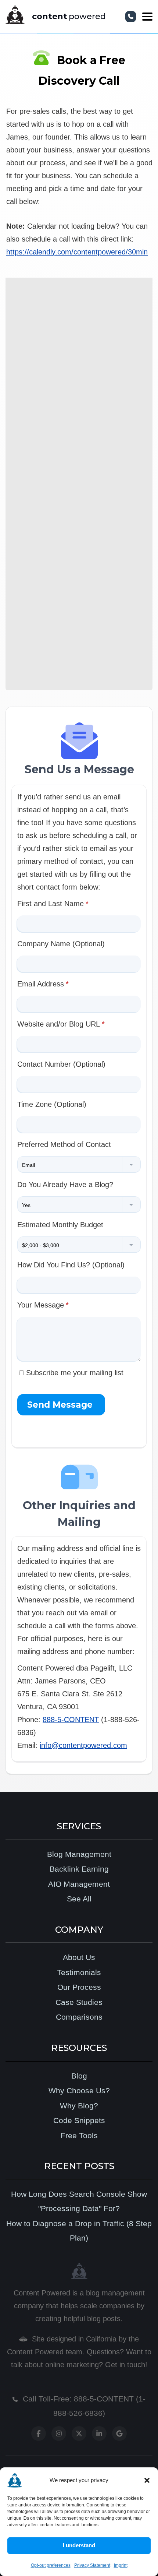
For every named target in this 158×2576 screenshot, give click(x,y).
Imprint (121, 2565)
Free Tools (79, 2135)
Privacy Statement (92, 2565)
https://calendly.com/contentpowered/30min (77, 252)
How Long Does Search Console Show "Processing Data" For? (79, 2201)
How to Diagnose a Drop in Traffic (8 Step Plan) (79, 2231)
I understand (79, 2545)
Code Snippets (79, 2120)
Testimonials (79, 1972)
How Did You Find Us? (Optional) (71, 1265)
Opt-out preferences (51, 2565)
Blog (79, 2076)
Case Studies (79, 2002)
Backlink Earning (79, 1869)
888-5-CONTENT (71, 1720)
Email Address (41, 984)
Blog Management (79, 1854)
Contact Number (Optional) (61, 1064)
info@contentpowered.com (83, 1745)
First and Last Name (51, 904)
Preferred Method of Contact (64, 1144)
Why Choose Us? (79, 2091)
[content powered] (16, 17)
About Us (79, 1957)
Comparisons (79, 2017)
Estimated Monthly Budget (60, 1225)
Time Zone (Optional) (52, 1104)
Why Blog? (79, 2106)
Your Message (41, 1305)
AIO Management (79, 1884)
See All (79, 1899)
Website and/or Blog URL (59, 1024)
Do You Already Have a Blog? (65, 1185)
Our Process (79, 1987)
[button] (147, 2480)
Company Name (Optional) (61, 944)
